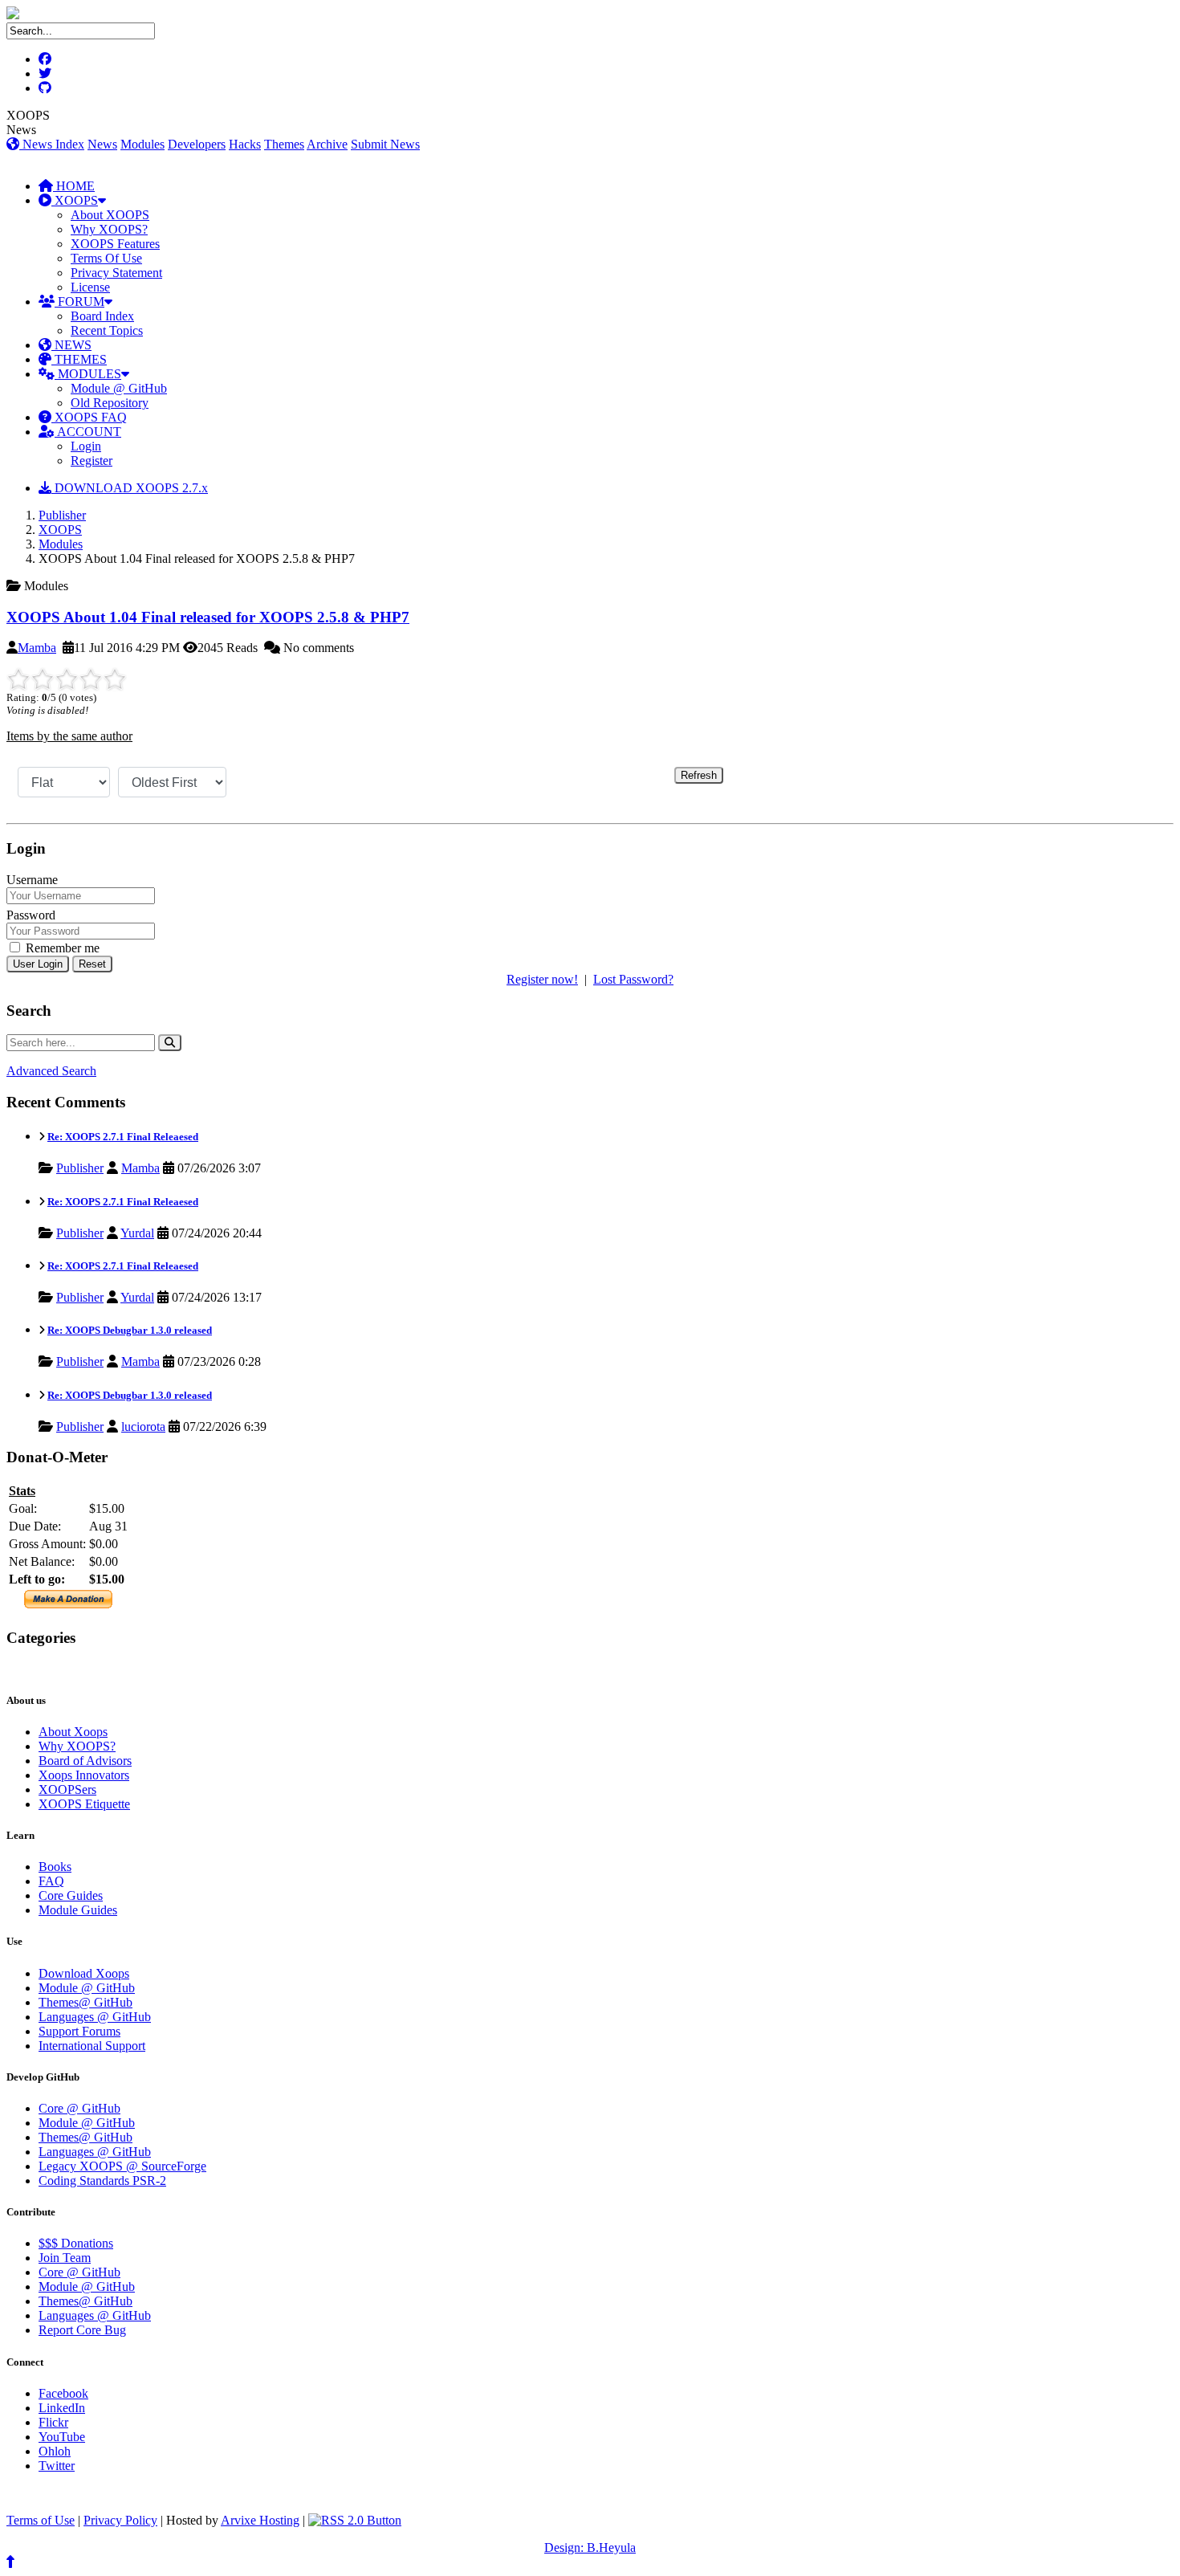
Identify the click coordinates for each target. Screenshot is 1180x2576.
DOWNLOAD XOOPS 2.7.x (130, 488)
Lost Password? (633, 979)
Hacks (245, 144)
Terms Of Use (106, 258)
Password (31, 915)
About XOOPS (110, 215)
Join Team (65, 2258)
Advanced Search (51, 1071)
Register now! (542, 979)
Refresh (699, 775)
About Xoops (73, 1732)
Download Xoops (84, 1973)
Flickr (53, 2422)
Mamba (37, 648)
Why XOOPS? (109, 229)
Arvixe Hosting (260, 2520)
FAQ (51, 1881)
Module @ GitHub (119, 388)
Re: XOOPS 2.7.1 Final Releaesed (123, 1137)
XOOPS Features (115, 244)
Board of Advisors (85, 1761)
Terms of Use (41, 2520)
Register (92, 461)
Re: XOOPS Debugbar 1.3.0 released (130, 1330)
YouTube (62, 2437)
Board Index (102, 316)
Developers (197, 144)
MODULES (88, 374)
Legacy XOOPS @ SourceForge (122, 2166)
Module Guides (78, 1910)
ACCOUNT (88, 432)
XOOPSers (67, 1789)
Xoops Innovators (84, 1775)
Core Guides (71, 1895)
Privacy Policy (120, 2520)
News (102, 144)
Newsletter (81, 1669)
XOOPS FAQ (89, 417)
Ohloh (55, 2451)
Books (55, 1867)
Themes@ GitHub (85, 2002)
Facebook (63, 2393)
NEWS (71, 345)
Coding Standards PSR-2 (102, 2181)
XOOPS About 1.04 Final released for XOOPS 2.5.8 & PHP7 (208, 617)
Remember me (61, 948)
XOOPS (75, 200)
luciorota (143, 1427)
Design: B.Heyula (590, 2547)
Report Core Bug (82, 2330)
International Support (92, 2046)
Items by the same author (69, 736)
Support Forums (79, 2031)
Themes (284, 144)
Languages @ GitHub (95, 2017)
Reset (92, 964)
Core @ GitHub (79, 2108)
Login (86, 446)
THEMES (79, 359)
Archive (327, 144)
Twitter (57, 2466)
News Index (52, 144)
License (90, 287)
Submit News (385, 144)
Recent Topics (107, 330)
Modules (142, 144)
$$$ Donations (76, 2243)
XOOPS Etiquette (84, 1804)
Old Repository (110, 403)
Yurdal (137, 1233)
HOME (74, 186)
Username (32, 880)
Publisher (62, 515)
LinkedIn (62, 2408)
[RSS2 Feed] (355, 2520)
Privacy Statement (116, 273)
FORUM (79, 302)
